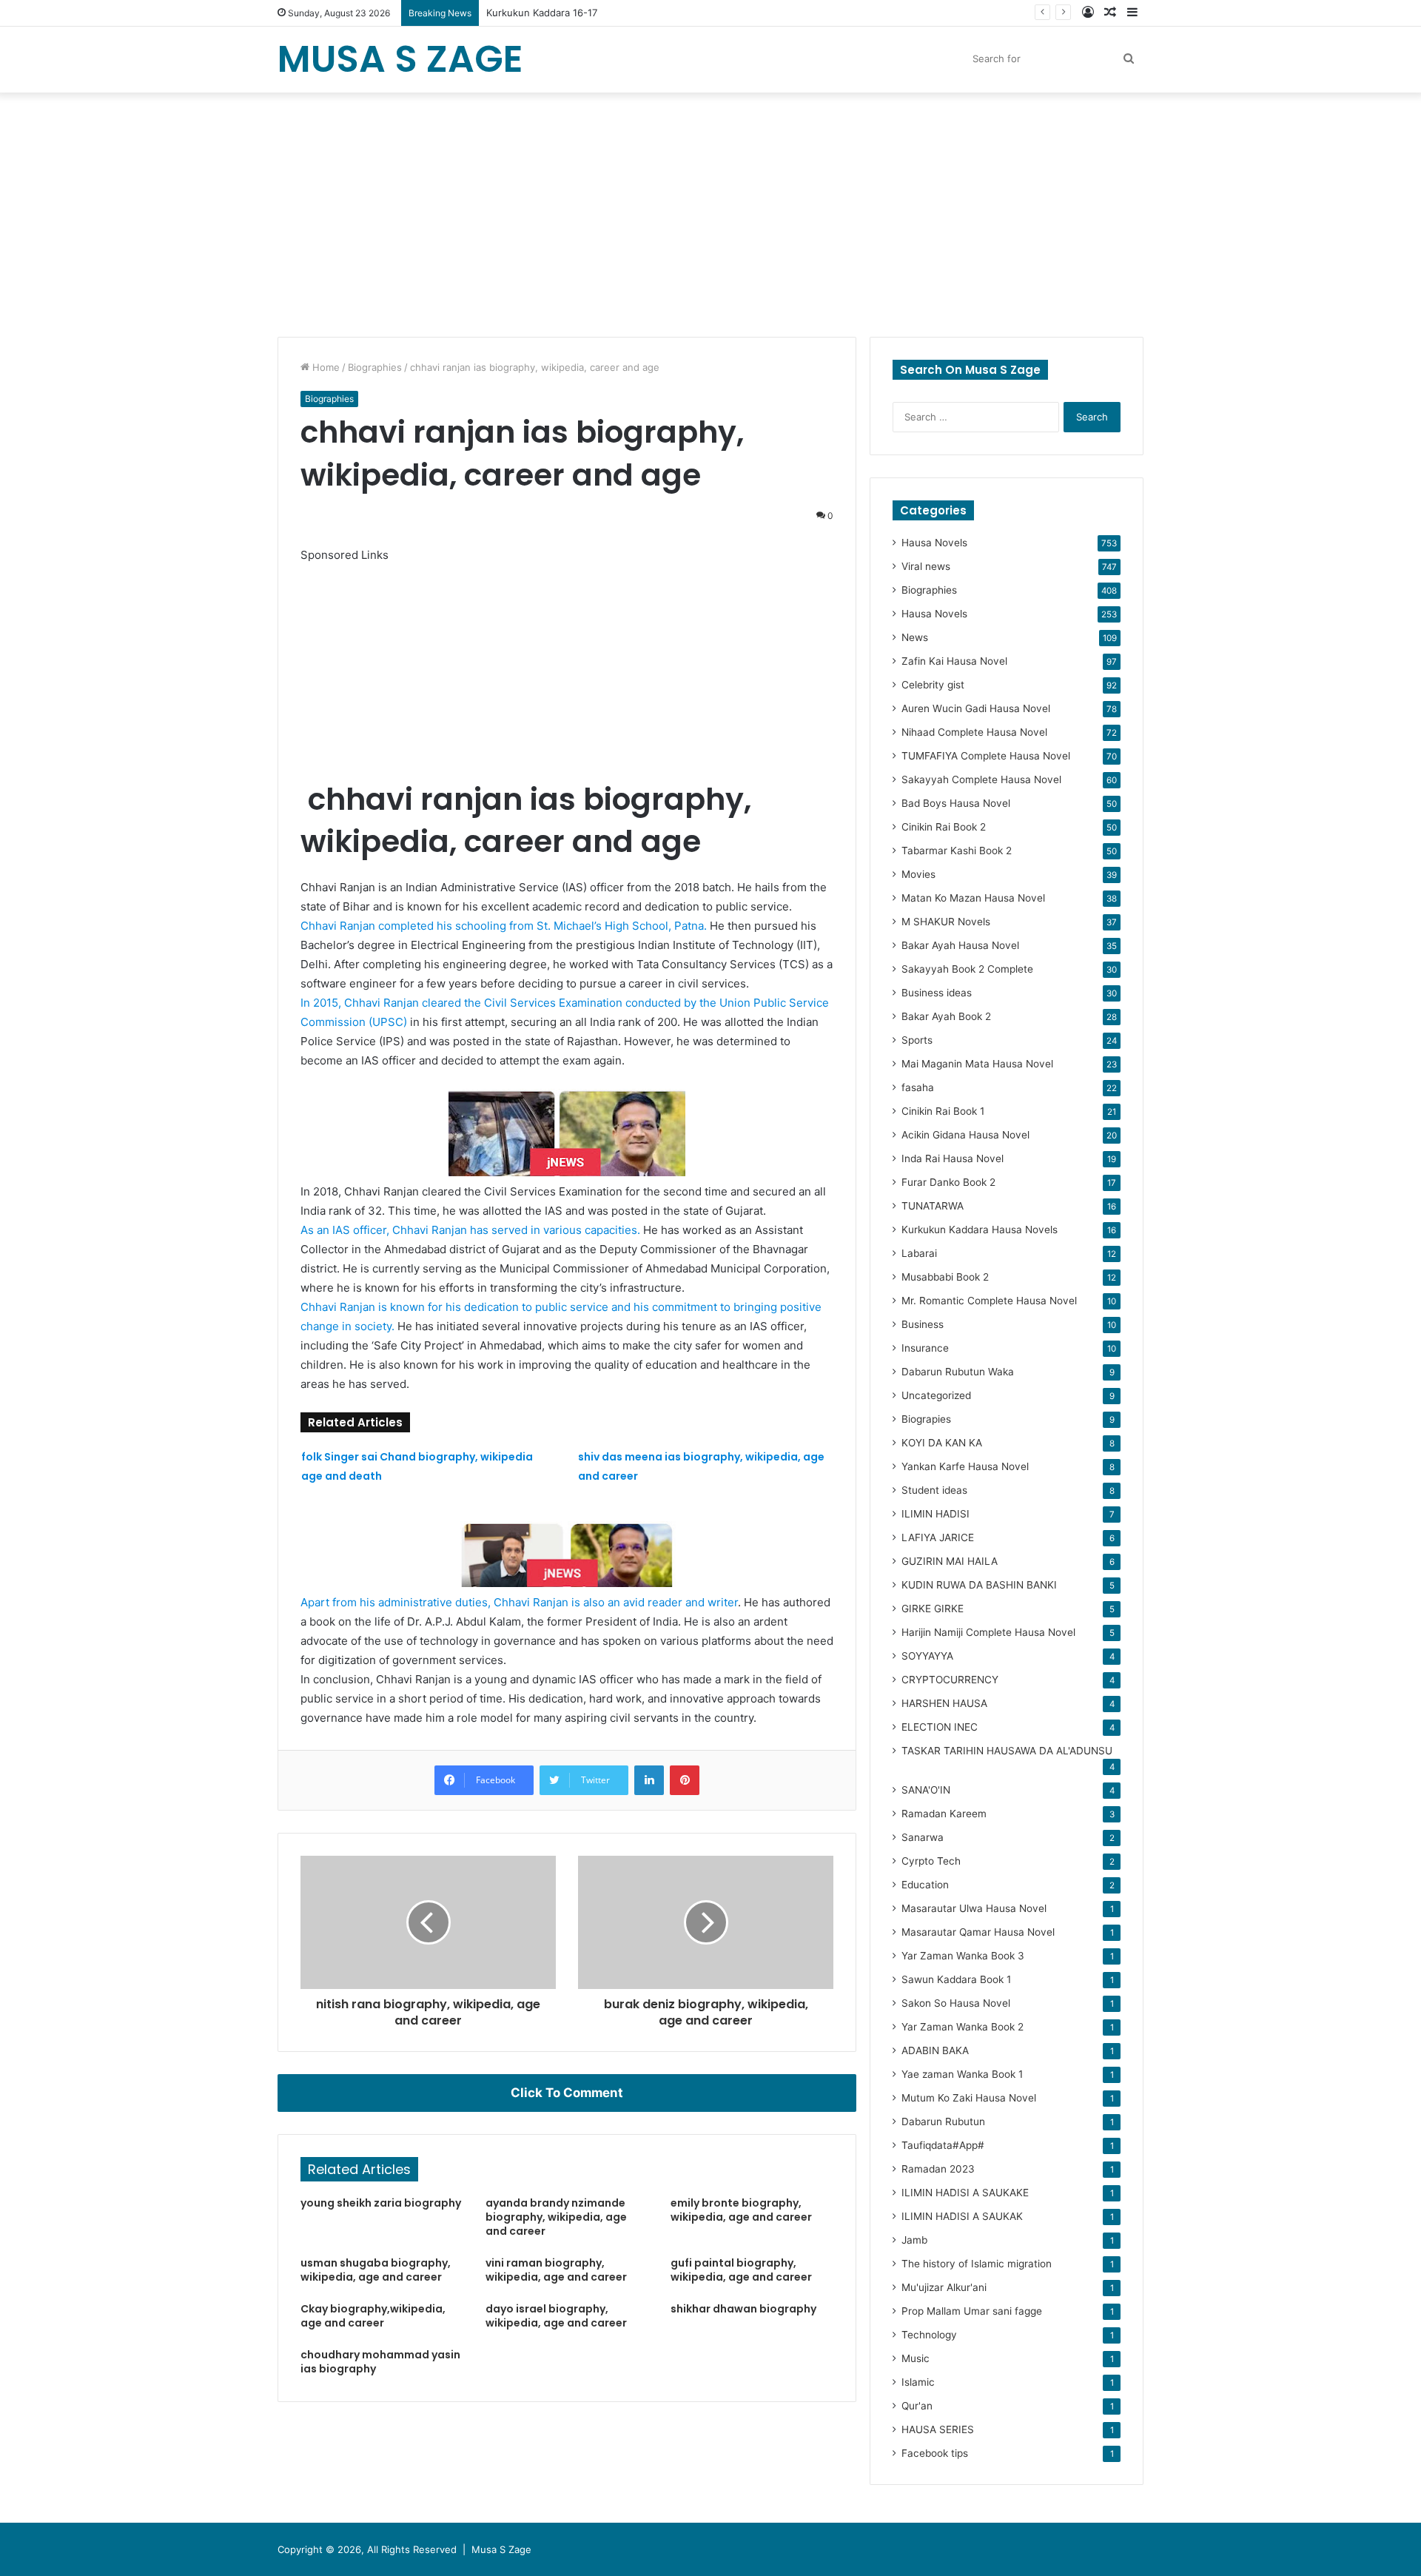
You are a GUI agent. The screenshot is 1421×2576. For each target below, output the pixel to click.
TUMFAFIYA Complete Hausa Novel (986, 756)
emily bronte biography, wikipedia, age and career (741, 2210)
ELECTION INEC (940, 1727)
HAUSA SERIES (938, 2429)
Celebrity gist (933, 685)
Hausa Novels (934, 543)
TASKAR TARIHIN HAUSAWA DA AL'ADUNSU (1007, 1751)
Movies (918, 874)
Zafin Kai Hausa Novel (954, 661)
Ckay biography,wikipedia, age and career (373, 2316)
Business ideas (937, 993)
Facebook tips (935, 2453)
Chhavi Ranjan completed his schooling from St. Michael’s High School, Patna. (504, 926)
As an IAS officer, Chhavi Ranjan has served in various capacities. (472, 1230)
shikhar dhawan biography (743, 2309)
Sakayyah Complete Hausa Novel (981, 779)
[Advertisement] (710, 211)
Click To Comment (567, 2093)
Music (916, 2358)
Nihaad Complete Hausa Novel (974, 732)
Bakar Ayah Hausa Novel (960, 945)
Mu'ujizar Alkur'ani (944, 2287)
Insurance (925, 1348)
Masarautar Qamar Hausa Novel (978, 1932)
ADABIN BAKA (935, 2050)
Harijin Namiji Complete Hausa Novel (988, 1632)
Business (923, 1324)
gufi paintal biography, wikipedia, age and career (741, 2270)
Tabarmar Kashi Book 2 (957, 851)
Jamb (914, 2240)
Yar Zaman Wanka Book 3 (963, 1956)
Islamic (918, 2382)
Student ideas (934, 1490)
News (915, 637)
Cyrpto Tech (931, 1861)
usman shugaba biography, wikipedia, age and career (376, 2270)
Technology (929, 2335)
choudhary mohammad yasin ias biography (380, 2362)
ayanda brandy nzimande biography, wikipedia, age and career (556, 2217)
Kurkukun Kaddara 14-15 (542, 13)
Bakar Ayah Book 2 (946, 1016)
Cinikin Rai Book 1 (943, 1111)
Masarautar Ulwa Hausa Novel (974, 1908)
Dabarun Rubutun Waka (958, 1372)
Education (925, 1885)
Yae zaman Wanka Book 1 (962, 2074)
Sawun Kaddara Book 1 (956, 1979)
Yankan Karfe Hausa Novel (965, 1466)
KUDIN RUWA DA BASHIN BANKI (979, 1585)
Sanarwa (923, 1837)
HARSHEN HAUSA (944, 1703)
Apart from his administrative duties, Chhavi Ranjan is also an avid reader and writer (519, 1602)
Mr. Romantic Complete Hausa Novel (989, 1301)
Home (325, 367)
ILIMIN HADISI (935, 1514)
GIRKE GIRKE (933, 1609)
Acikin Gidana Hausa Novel (965, 1135)
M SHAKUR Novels (946, 922)
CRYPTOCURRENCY (950, 1680)
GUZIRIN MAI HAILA (950, 1561)
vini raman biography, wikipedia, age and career (556, 2270)
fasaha (918, 1087)
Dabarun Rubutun (943, 2121)
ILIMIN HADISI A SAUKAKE (965, 2193)
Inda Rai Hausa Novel (953, 1158)
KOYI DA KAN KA (942, 1443)
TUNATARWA (933, 1206)
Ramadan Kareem (944, 1814)
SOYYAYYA (927, 1656)
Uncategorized (936, 1395)
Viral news (926, 566)
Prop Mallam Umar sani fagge (972, 2311)
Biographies (375, 367)
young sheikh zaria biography (381, 2203)
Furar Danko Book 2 (948, 1182)
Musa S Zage (501, 2549)
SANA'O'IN (926, 1790)
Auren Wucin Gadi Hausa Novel (976, 708)
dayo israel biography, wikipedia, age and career (556, 2316)
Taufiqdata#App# (943, 2145)
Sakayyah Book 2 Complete (967, 969)
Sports (917, 1040)
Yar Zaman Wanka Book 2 (963, 2027)
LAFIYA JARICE (938, 1537)
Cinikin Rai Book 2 (944, 827)
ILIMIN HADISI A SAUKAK (962, 2216)
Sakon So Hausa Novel (956, 2003)
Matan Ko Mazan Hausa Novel (973, 898)
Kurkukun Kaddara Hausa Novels (980, 1230)
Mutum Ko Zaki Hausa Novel (969, 2098)
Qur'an (917, 2406)
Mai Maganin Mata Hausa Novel (977, 1064)
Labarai (919, 1253)
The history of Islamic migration (977, 2264)
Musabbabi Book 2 (945, 1277)
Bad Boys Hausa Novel (956, 803)
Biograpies (926, 1419)
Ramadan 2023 (938, 2169)
